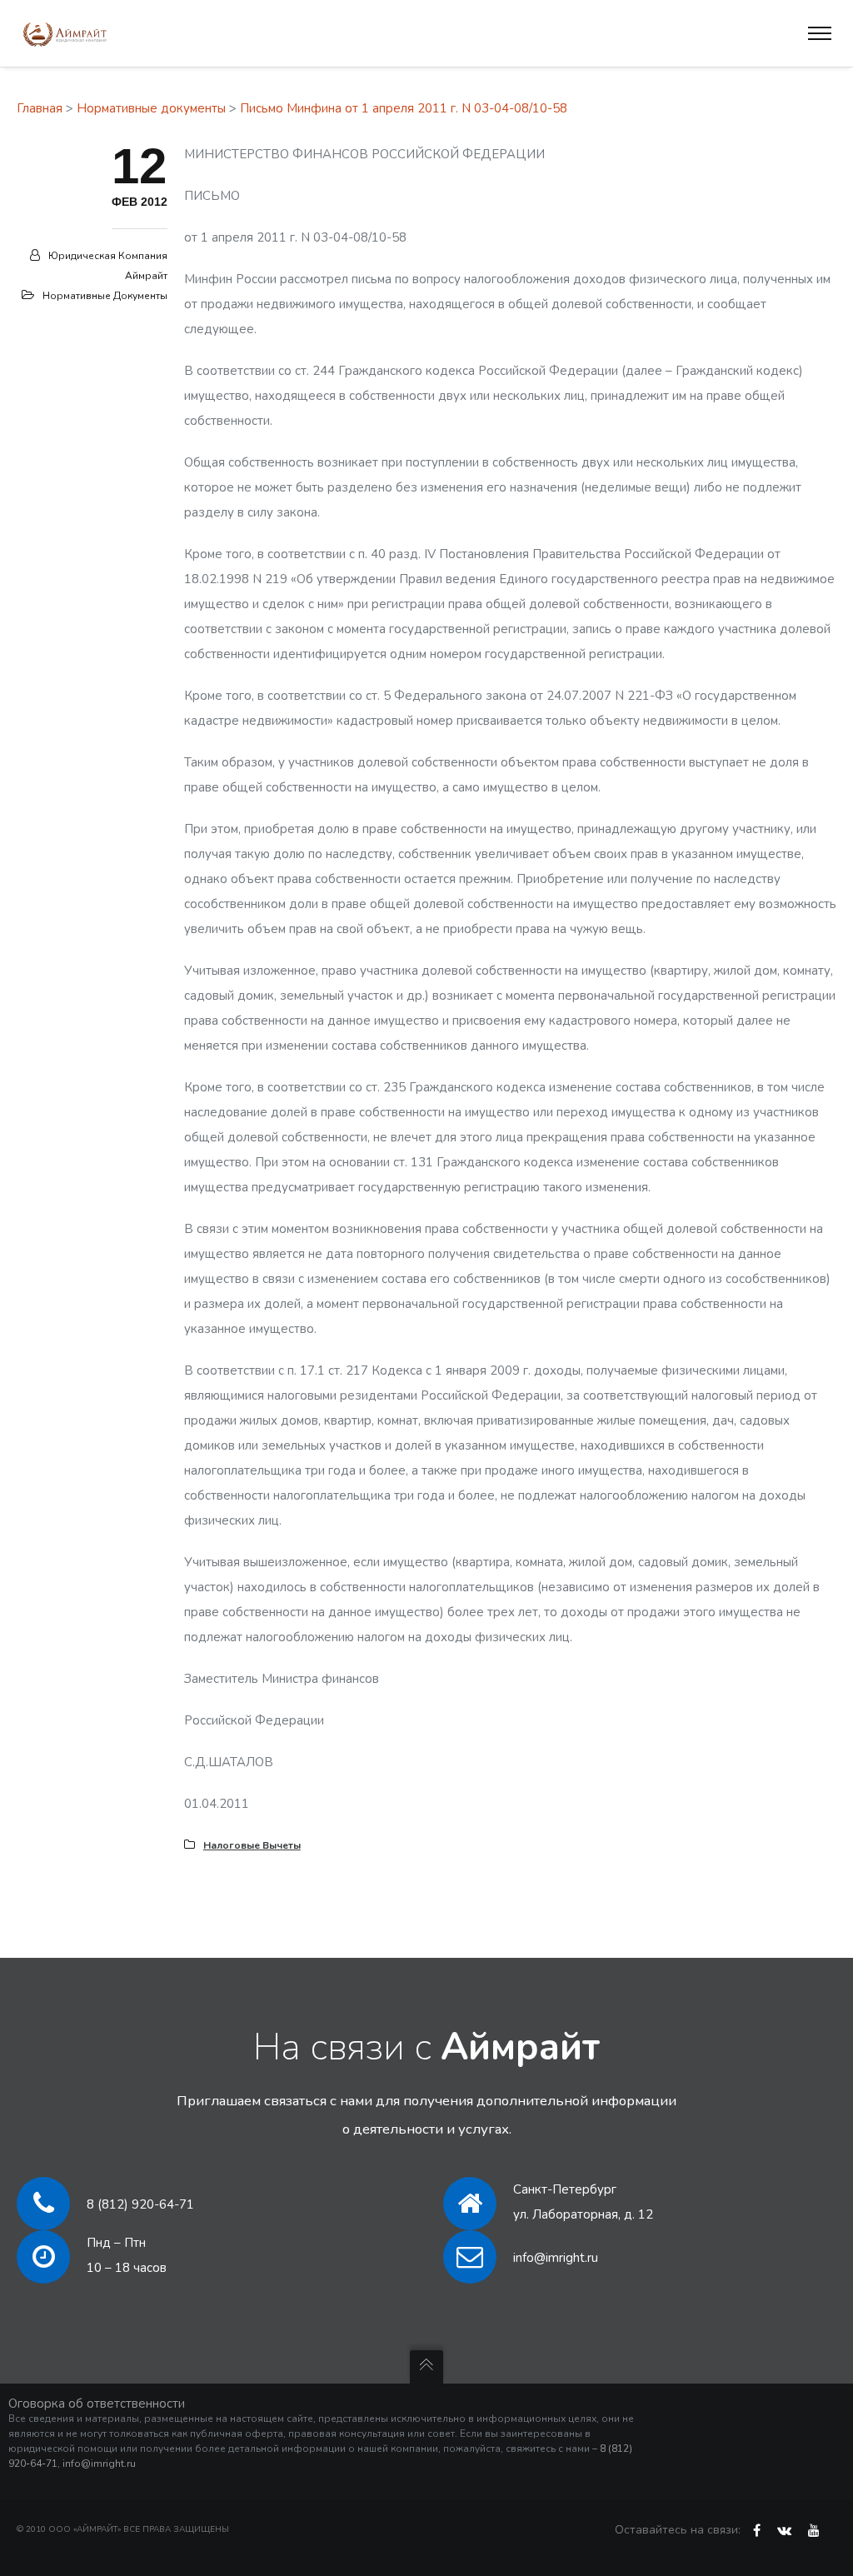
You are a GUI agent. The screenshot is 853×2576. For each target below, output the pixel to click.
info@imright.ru (556, 2258)
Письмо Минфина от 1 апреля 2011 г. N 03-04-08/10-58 (404, 108)
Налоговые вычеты (252, 1845)
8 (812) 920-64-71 (140, 2204)
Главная (40, 108)
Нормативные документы (151, 108)
